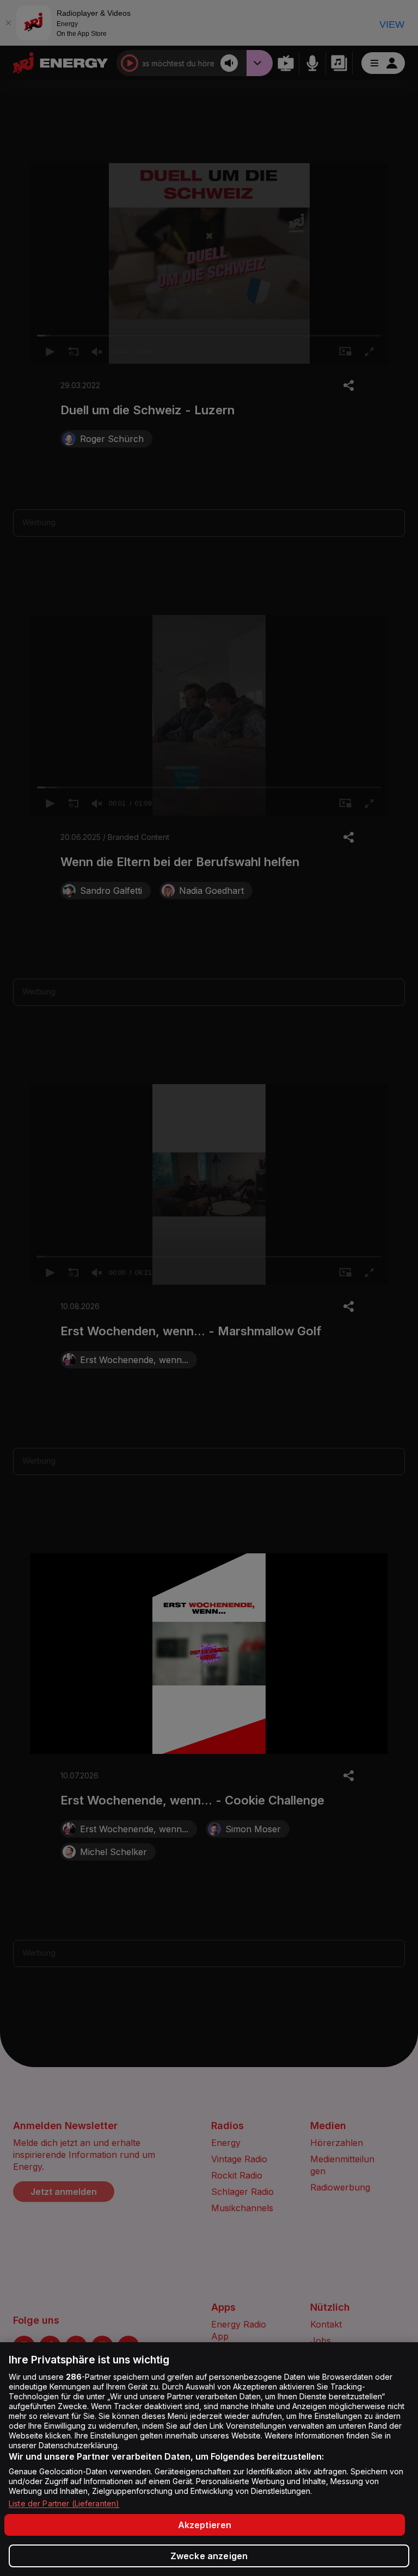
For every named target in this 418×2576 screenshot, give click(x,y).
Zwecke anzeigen (209, 2556)
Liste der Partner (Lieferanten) (64, 2503)
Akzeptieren (205, 2525)
